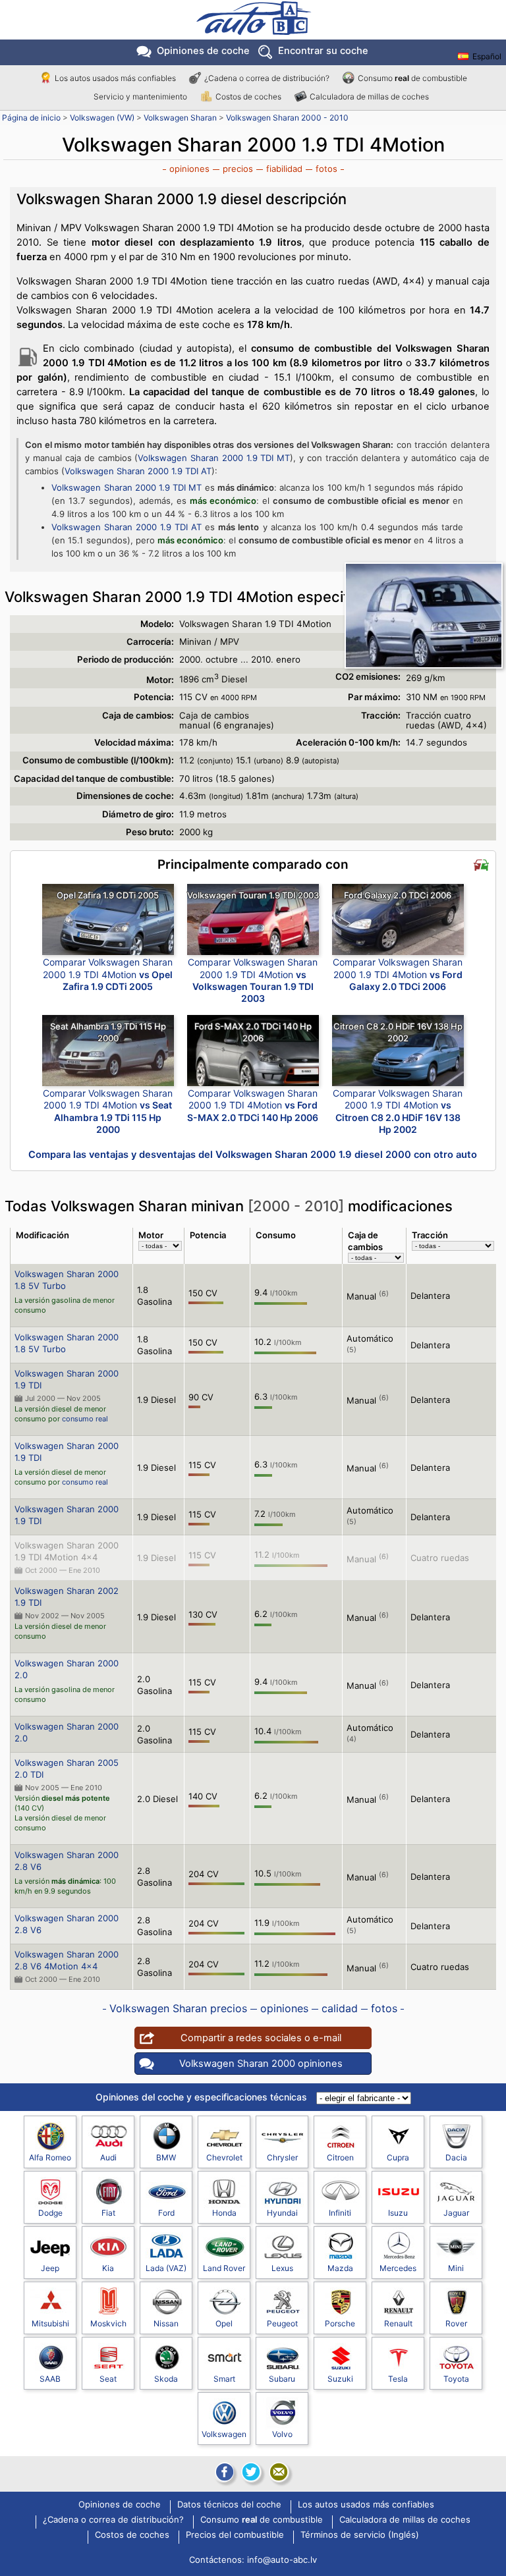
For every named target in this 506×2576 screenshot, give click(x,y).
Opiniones (203, 51)
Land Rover (224, 2268)
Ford (166, 2213)
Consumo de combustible (412, 78)
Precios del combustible (235, 2535)
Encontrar (323, 51)
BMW (166, 2157)
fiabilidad (284, 169)
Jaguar (456, 2213)
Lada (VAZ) (166, 2268)
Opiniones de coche (120, 2505)
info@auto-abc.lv (282, 2560)
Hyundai (282, 2213)
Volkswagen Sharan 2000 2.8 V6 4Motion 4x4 (67, 1960)
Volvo (282, 2434)
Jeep (50, 2268)
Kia (108, 2268)
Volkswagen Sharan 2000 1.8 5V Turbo (67, 1280)
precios (238, 169)
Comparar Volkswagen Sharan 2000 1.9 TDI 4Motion (108, 974)
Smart (224, 2379)
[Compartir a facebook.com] (223, 2472)
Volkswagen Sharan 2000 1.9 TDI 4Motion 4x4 (67, 1551)
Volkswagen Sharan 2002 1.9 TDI (67, 1597)
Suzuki (340, 2379)
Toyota (456, 2379)
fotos (326, 169)
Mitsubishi (50, 2323)
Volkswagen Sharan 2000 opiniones (261, 2064)
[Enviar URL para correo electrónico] (279, 2472)
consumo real (85, 1419)
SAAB (50, 2379)
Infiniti (340, 2213)
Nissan (166, 2323)
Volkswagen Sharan (180, 118)
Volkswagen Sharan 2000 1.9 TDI (67, 1379)
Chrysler (282, 2157)
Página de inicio (31, 118)
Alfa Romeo (50, 2157)
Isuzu (398, 2213)
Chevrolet (224, 2157)
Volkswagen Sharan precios (178, 2008)
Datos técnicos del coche (229, 2505)
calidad (340, 2008)
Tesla (398, 2379)
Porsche (340, 2323)
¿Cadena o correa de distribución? (267, 78)
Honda (224, 2213)
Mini (456, 2268)
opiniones (189, 169)
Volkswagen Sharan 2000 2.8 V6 (67, 1861)
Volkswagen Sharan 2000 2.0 (67, 1669)
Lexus (282, 2268)
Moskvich (108, 2323)
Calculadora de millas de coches (369, 96)
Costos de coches (248, 96)
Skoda (166, 2379)
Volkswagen (224, 2434)
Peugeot (282, 2323)
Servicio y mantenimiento (140, 96)
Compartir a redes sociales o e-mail (261, 2038)
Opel (224, 2323)
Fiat (108, 2213)
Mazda (340, 2268)
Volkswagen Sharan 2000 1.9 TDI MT (214, 458)
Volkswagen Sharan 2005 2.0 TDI (67, 1768)
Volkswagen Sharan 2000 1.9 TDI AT (138, 471)
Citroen (340, 2157)
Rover (456, 2323)
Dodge (50, 2213)
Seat (108, 2379)
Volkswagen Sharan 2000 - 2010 (287, 118)
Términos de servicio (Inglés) (360, 2535)
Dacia (456, 2157)
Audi (108, 2157)
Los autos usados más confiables (115, 78)
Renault (398, 2323)
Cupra (398, 2157)
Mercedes (398, 2268)
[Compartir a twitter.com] (251, 2472)
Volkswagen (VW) (102, 118)
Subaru (282, 2379)
